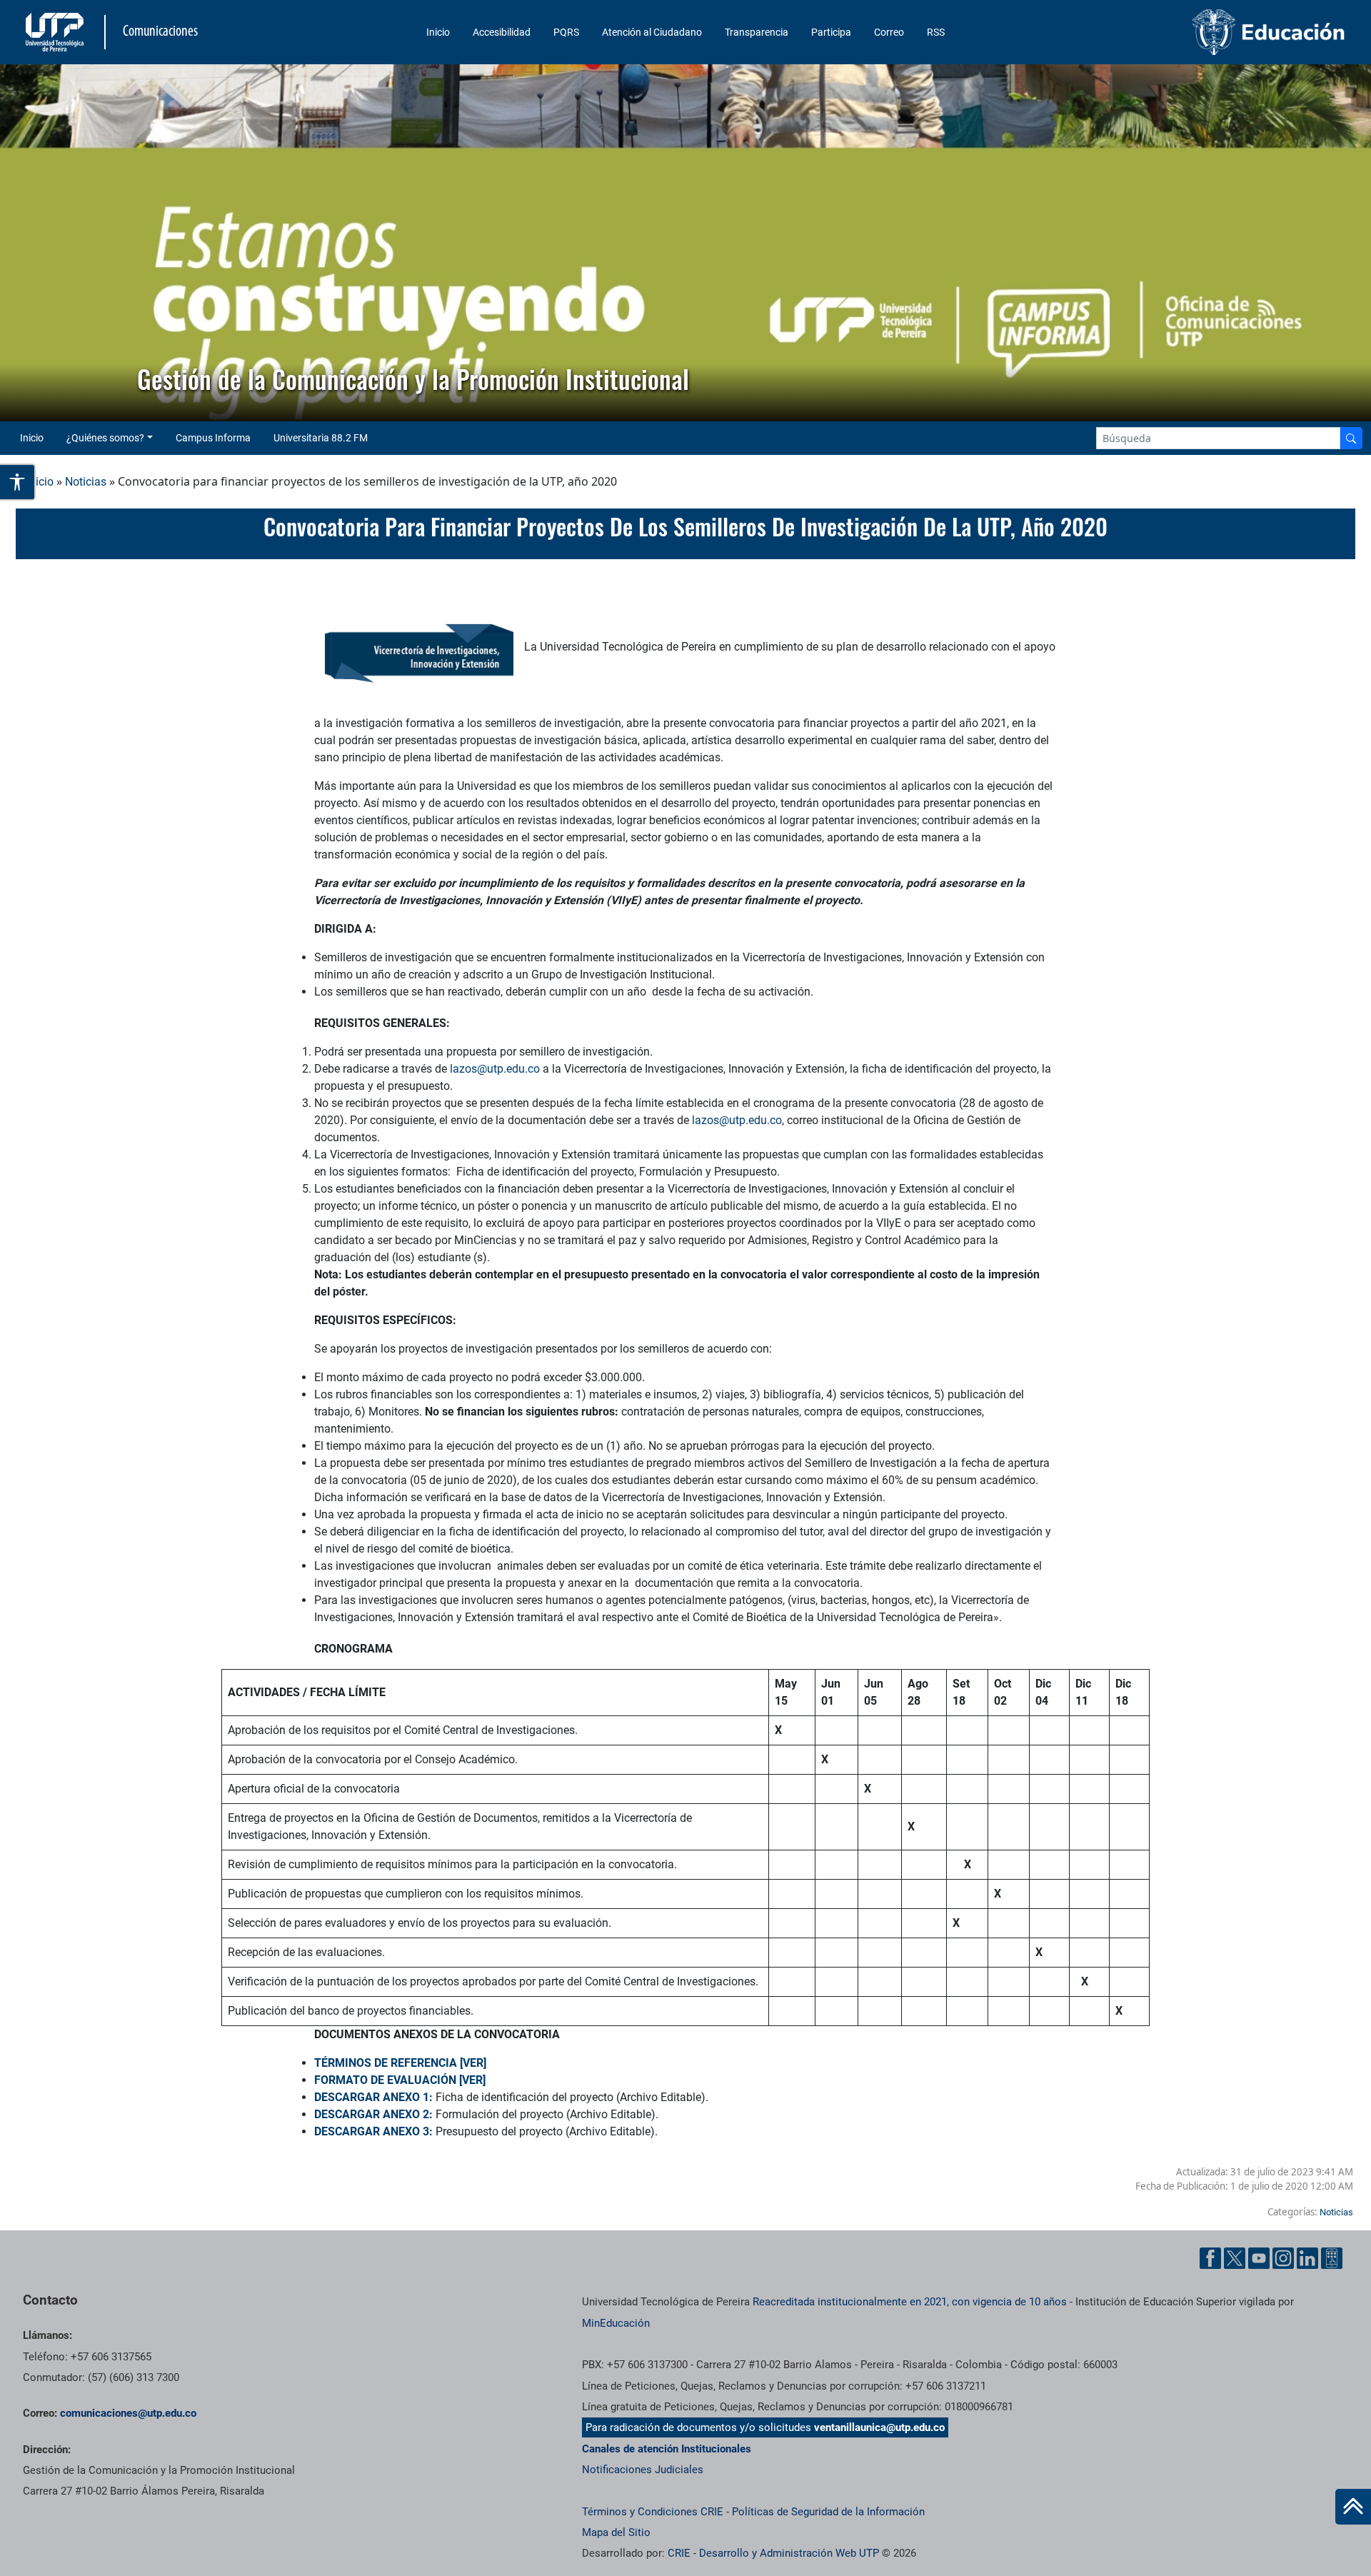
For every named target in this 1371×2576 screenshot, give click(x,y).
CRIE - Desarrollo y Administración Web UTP (773, 2553)
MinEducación (616, 2323)
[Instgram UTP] (1283, 2258)
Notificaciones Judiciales (643, 2470)
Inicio (438, 32)
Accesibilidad (502, 32)
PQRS (566, 32)
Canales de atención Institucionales (667, 2449)
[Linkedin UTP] (1307, 2258)
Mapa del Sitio (616, 2532)
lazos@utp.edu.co (495, 1069)
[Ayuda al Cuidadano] (1332, 2258)
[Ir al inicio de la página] (1353, 2507)
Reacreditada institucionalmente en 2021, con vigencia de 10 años (910, 2302)
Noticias (86, 482)
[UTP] (56, 32)
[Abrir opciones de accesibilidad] (18, 482)
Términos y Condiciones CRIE (653, 2512)
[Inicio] (1353, 2507)
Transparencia (757, 32)
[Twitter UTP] (1235, 2258)
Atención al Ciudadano (652, 32)
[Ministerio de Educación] (1193, 32)
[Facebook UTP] (1210, 2258)
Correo (889, 32)
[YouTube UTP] (1259, 2258)
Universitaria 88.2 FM (321, 438)
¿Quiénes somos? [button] (105, 438)
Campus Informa (213, 438)
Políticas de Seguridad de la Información (828, 2512)
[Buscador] (1351, 438)
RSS (936, 32)
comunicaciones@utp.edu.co (128, 2413)
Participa (831, 32)
